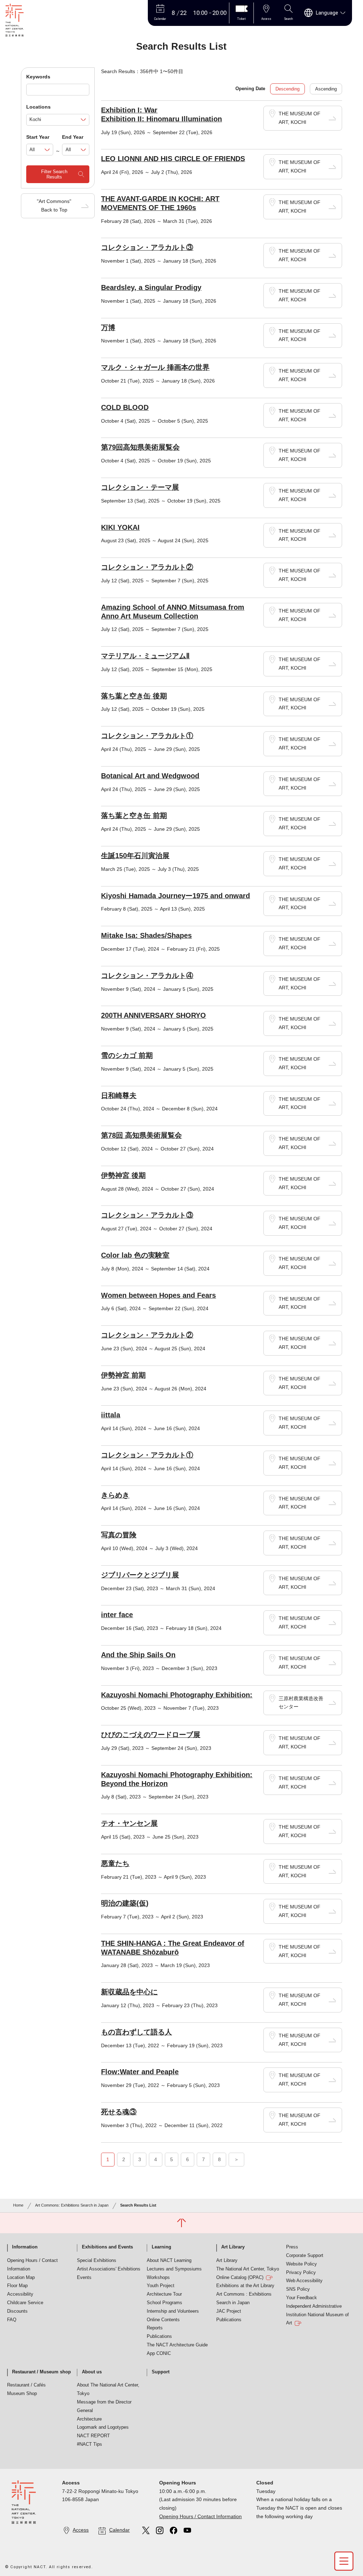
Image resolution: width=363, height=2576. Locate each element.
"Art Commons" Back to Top (54, 205)
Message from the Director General (104, 2406)
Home (18, 2205)
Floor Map (17, 2286)
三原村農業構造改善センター (301, 1703)
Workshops (158, 2278)
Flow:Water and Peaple (140, 2072)
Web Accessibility (304, 2281)
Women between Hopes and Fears (158, 1295)
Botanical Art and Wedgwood (150, 776)
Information (25, 2247)
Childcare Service (25, 2303)
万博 (108, 328)
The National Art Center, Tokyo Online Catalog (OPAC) (248, 2273)
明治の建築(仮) (125, 1903)
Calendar (119, 2530)
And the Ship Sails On (138, 1655)
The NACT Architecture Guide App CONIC (177, 2349)
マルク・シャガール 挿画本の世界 (155, 367)
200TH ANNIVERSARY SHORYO (153, 1015)
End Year (73, 137)
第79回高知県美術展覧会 (140, 447)
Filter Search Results (54, 174)
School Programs (164, 2303)
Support (161, 2372)
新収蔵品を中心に (129, 1992)
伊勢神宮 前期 (123, 1375)
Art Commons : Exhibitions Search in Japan (244, 2298)
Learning (161, 2247)
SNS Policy (298, 2289)
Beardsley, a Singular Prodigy (151, 287)
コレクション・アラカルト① (147, 736)
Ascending (326, 89)
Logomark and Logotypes (103, 2427)
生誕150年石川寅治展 (135, 856)
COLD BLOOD (125, 407)
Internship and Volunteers (173, 2311)
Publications (159, 2336)
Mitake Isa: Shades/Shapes (146, 935)
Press (292, 2247)
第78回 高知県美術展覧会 (141, 1135)
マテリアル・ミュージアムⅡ (145, 656)
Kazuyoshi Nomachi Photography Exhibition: (177, 1695)
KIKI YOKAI (120, 527)
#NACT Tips (90, 2444)
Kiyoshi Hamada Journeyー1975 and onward (175, 896)
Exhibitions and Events (107, 2247)
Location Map (21, 2278)
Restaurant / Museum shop (41, 2372)
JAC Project (229, 2311)
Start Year (38, 137)
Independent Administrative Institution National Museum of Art (317, 2315)
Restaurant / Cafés (26, 2385)
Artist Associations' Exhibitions (109, 2269)
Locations (38, 107)
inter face (117, 1615)
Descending (287, 89)
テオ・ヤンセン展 (129, 1823)
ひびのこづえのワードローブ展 (151, 1735)
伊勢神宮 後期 (123, 1175)
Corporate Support (305, 2256)
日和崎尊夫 (119, 1095)
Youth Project (161, 2286)
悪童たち (115, 1863)
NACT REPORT (93, 2436)
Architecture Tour (164, 2294)
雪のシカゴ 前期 (127, 1055)
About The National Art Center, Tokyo (108, 2389)
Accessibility (20, 2294)
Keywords (38, 77)
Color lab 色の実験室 (135, 1255)
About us (92, 2372)
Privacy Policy (301, 2273)
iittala (111, 1415)
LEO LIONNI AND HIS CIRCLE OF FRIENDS (173, 159)
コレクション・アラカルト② (147, 567)
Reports (155, 2328)
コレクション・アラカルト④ (147, 976)
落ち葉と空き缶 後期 (134, 696)
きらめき (115, 1495)
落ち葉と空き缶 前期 (134, 815)
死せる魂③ (119, 2112)
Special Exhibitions (97, 2261)
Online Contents (163, 2320)
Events (84, 2278)
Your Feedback (301, 2298)
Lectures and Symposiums (174, 2269)
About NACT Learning (169, 2261)
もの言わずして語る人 (136, 2032)
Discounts (17, 2311)
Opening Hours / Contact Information (32, 2265)
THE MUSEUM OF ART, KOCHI (300, 118)
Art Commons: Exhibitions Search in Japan (72, 2205)
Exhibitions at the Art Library (245, 2286)
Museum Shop (22, 2394)
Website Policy (301, 2264)
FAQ (12, 2320)
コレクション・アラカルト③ (147, 247)
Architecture (89, 2419)
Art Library (233, 2247)
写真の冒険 (119, 1535)
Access (81, 2530)
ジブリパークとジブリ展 (140, 1575)
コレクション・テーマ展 (140, 487)
